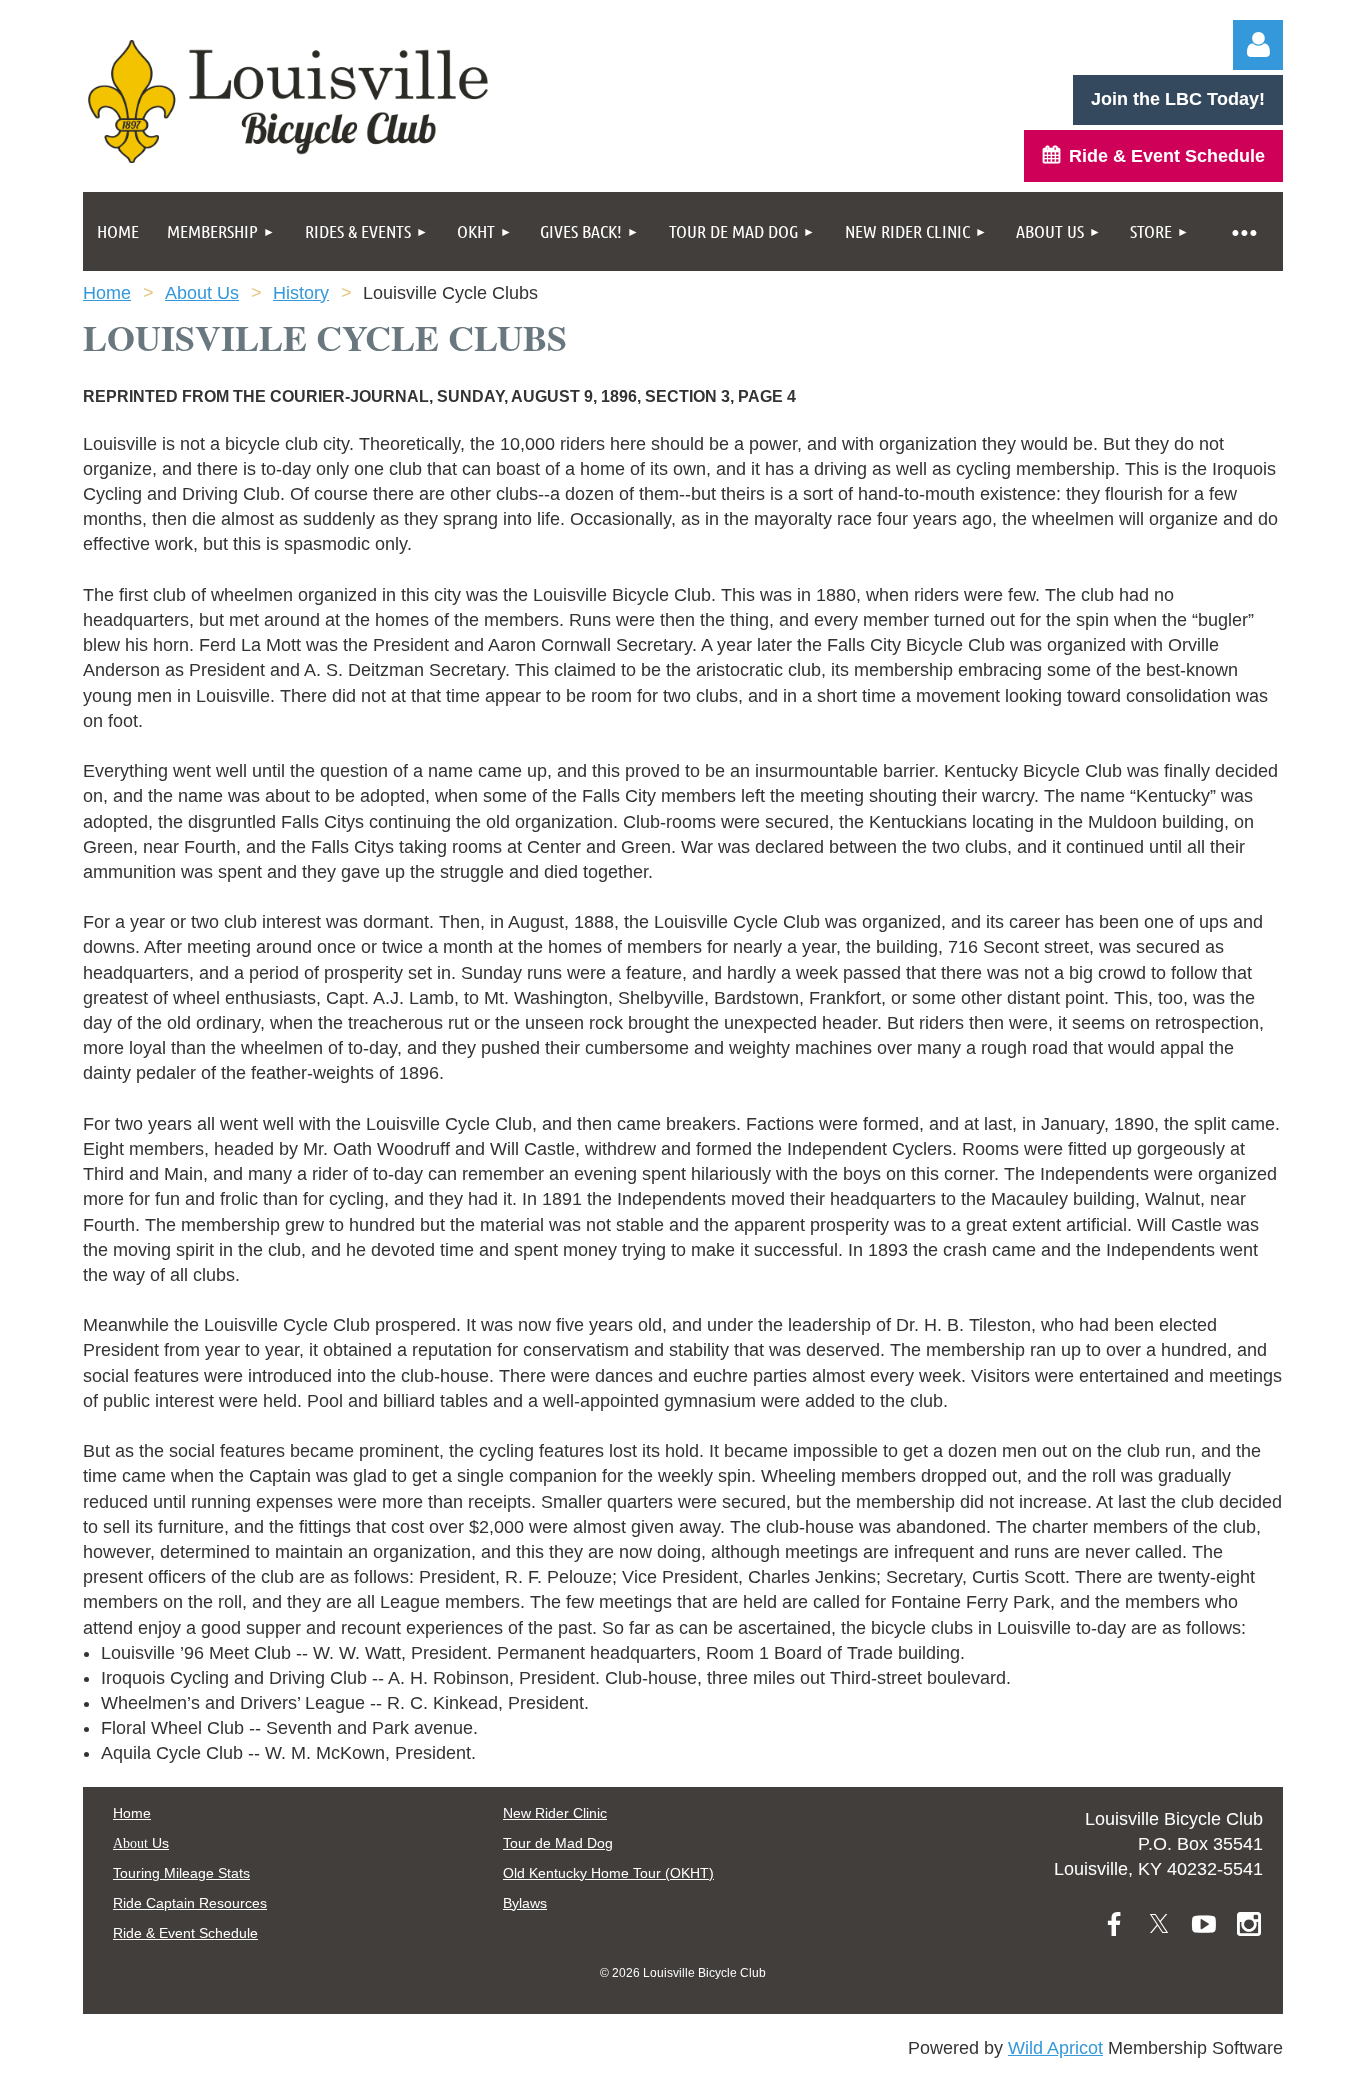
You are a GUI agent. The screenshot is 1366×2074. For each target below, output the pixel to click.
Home (107, 293)
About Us (202, 293)
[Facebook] (1114, 1924)
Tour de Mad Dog (558, 1843)
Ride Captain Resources (190, 1903)
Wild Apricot (1055, 2048)
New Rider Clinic (555, 1813)
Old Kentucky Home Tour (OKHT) (608, 1873)
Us (141, 1843)
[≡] (1243, 231)
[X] (1159, 1924)
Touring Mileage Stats (181, 1873)
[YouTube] (1204, 1924)
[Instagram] (1249, 1924)
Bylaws (525, 1903)
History (301, 293)
